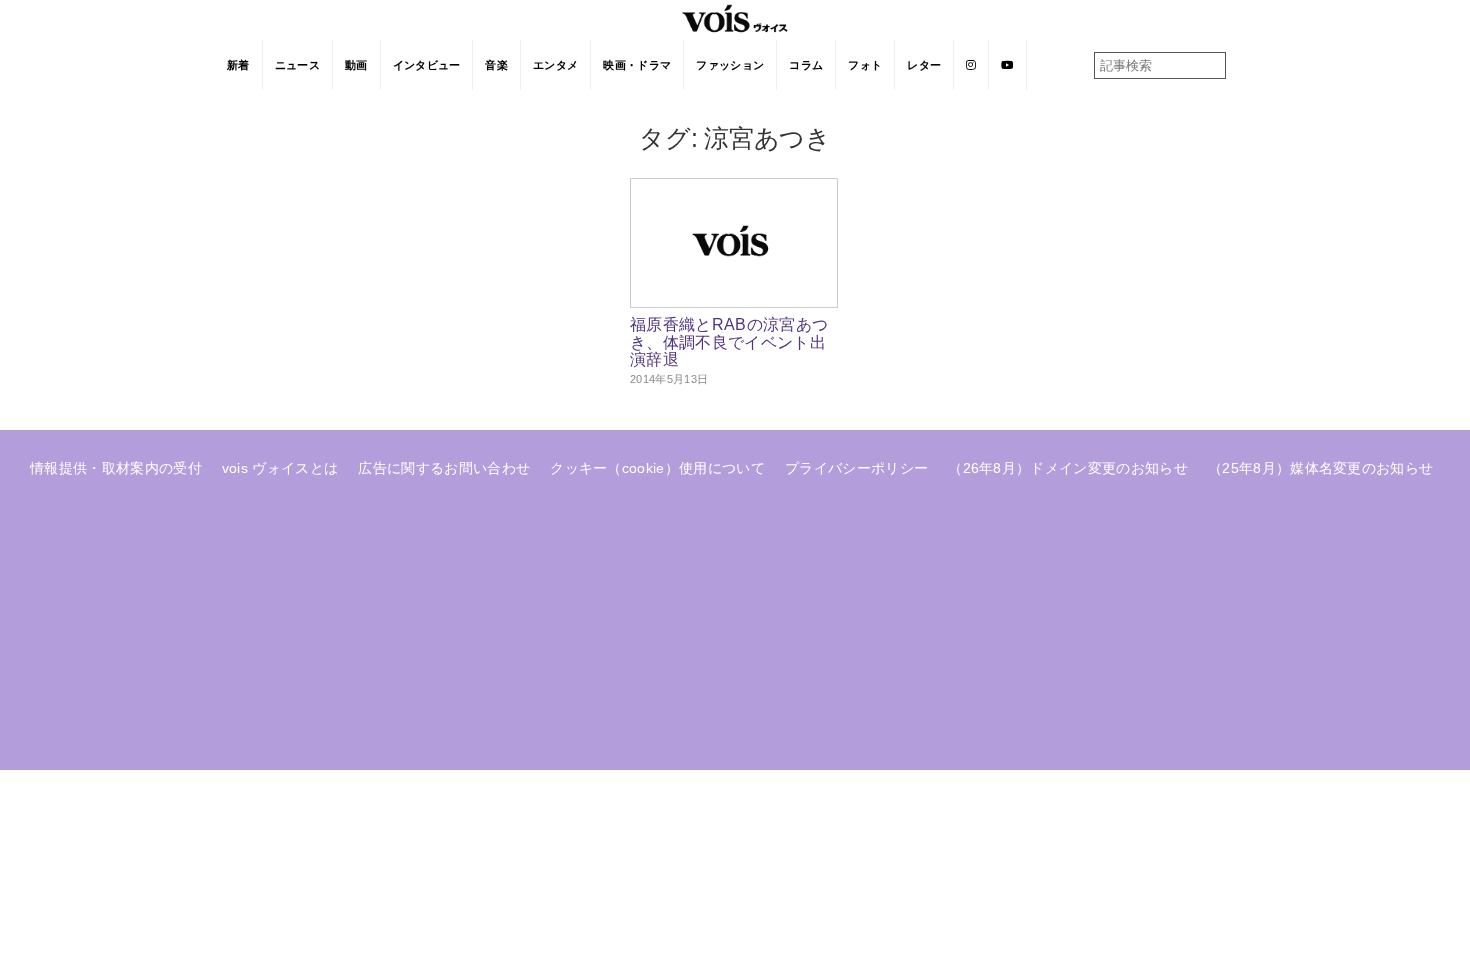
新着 (238, 65)
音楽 (496, 65)
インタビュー (427, 65)
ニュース (297, 65)
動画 (356, 65)
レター (924, 65)
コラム (806, 65)
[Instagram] (971, 65)
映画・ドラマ (637, 65)
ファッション (730, 65)
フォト (865, 65)
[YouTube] (1007, 65)
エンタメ (555, 65)
